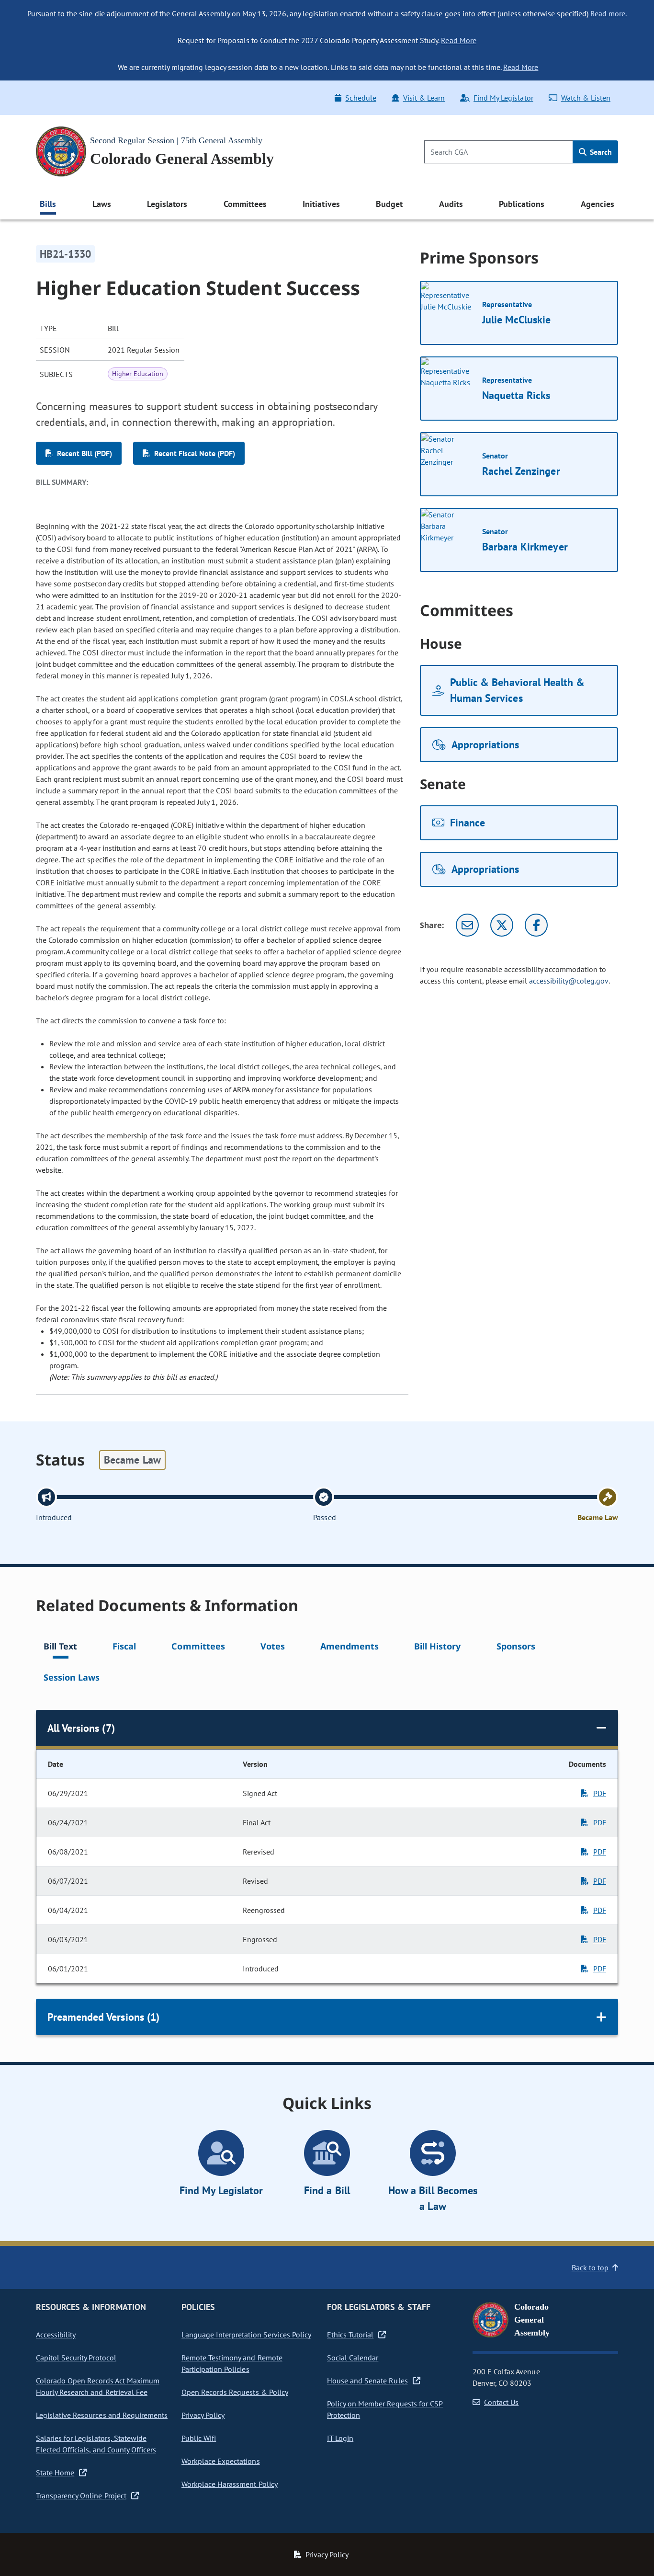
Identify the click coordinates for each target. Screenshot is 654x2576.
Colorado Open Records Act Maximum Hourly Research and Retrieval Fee (98, 2386)
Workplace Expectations (221, 2461)
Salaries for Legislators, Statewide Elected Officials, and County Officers (96, 2444)
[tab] (60, 1648)
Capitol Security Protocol (76, 2358)
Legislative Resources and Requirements (102, 2415)
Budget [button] (389, 204)
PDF (600, 1793)
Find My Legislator (503, 98)
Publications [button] (522, 204)
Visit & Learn (424, 98)
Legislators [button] (167, 204)
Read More (458, 40)
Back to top (590, 2267)
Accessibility (56, 2335)
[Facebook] (536, 925)
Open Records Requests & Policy (235, 2392)
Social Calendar (353, 2358)
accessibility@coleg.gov (569, 981)
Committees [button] (245, 204)
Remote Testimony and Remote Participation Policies (232, 2363)
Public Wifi (199, 2438)
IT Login (340, 2438)
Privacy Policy (203, 2415)
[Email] (467, 925)
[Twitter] (502, 925)
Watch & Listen (586, 98)
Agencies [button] (598, 204)
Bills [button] (48, 204)
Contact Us (501, 2402)
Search (600, 152)
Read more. (609, 13)
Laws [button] (102, 204)
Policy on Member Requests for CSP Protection (385, 2409)
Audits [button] (451, 204)
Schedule (361, 98)
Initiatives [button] (321, 204)
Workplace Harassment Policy (230, 2484)
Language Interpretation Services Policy (246, 2335)
